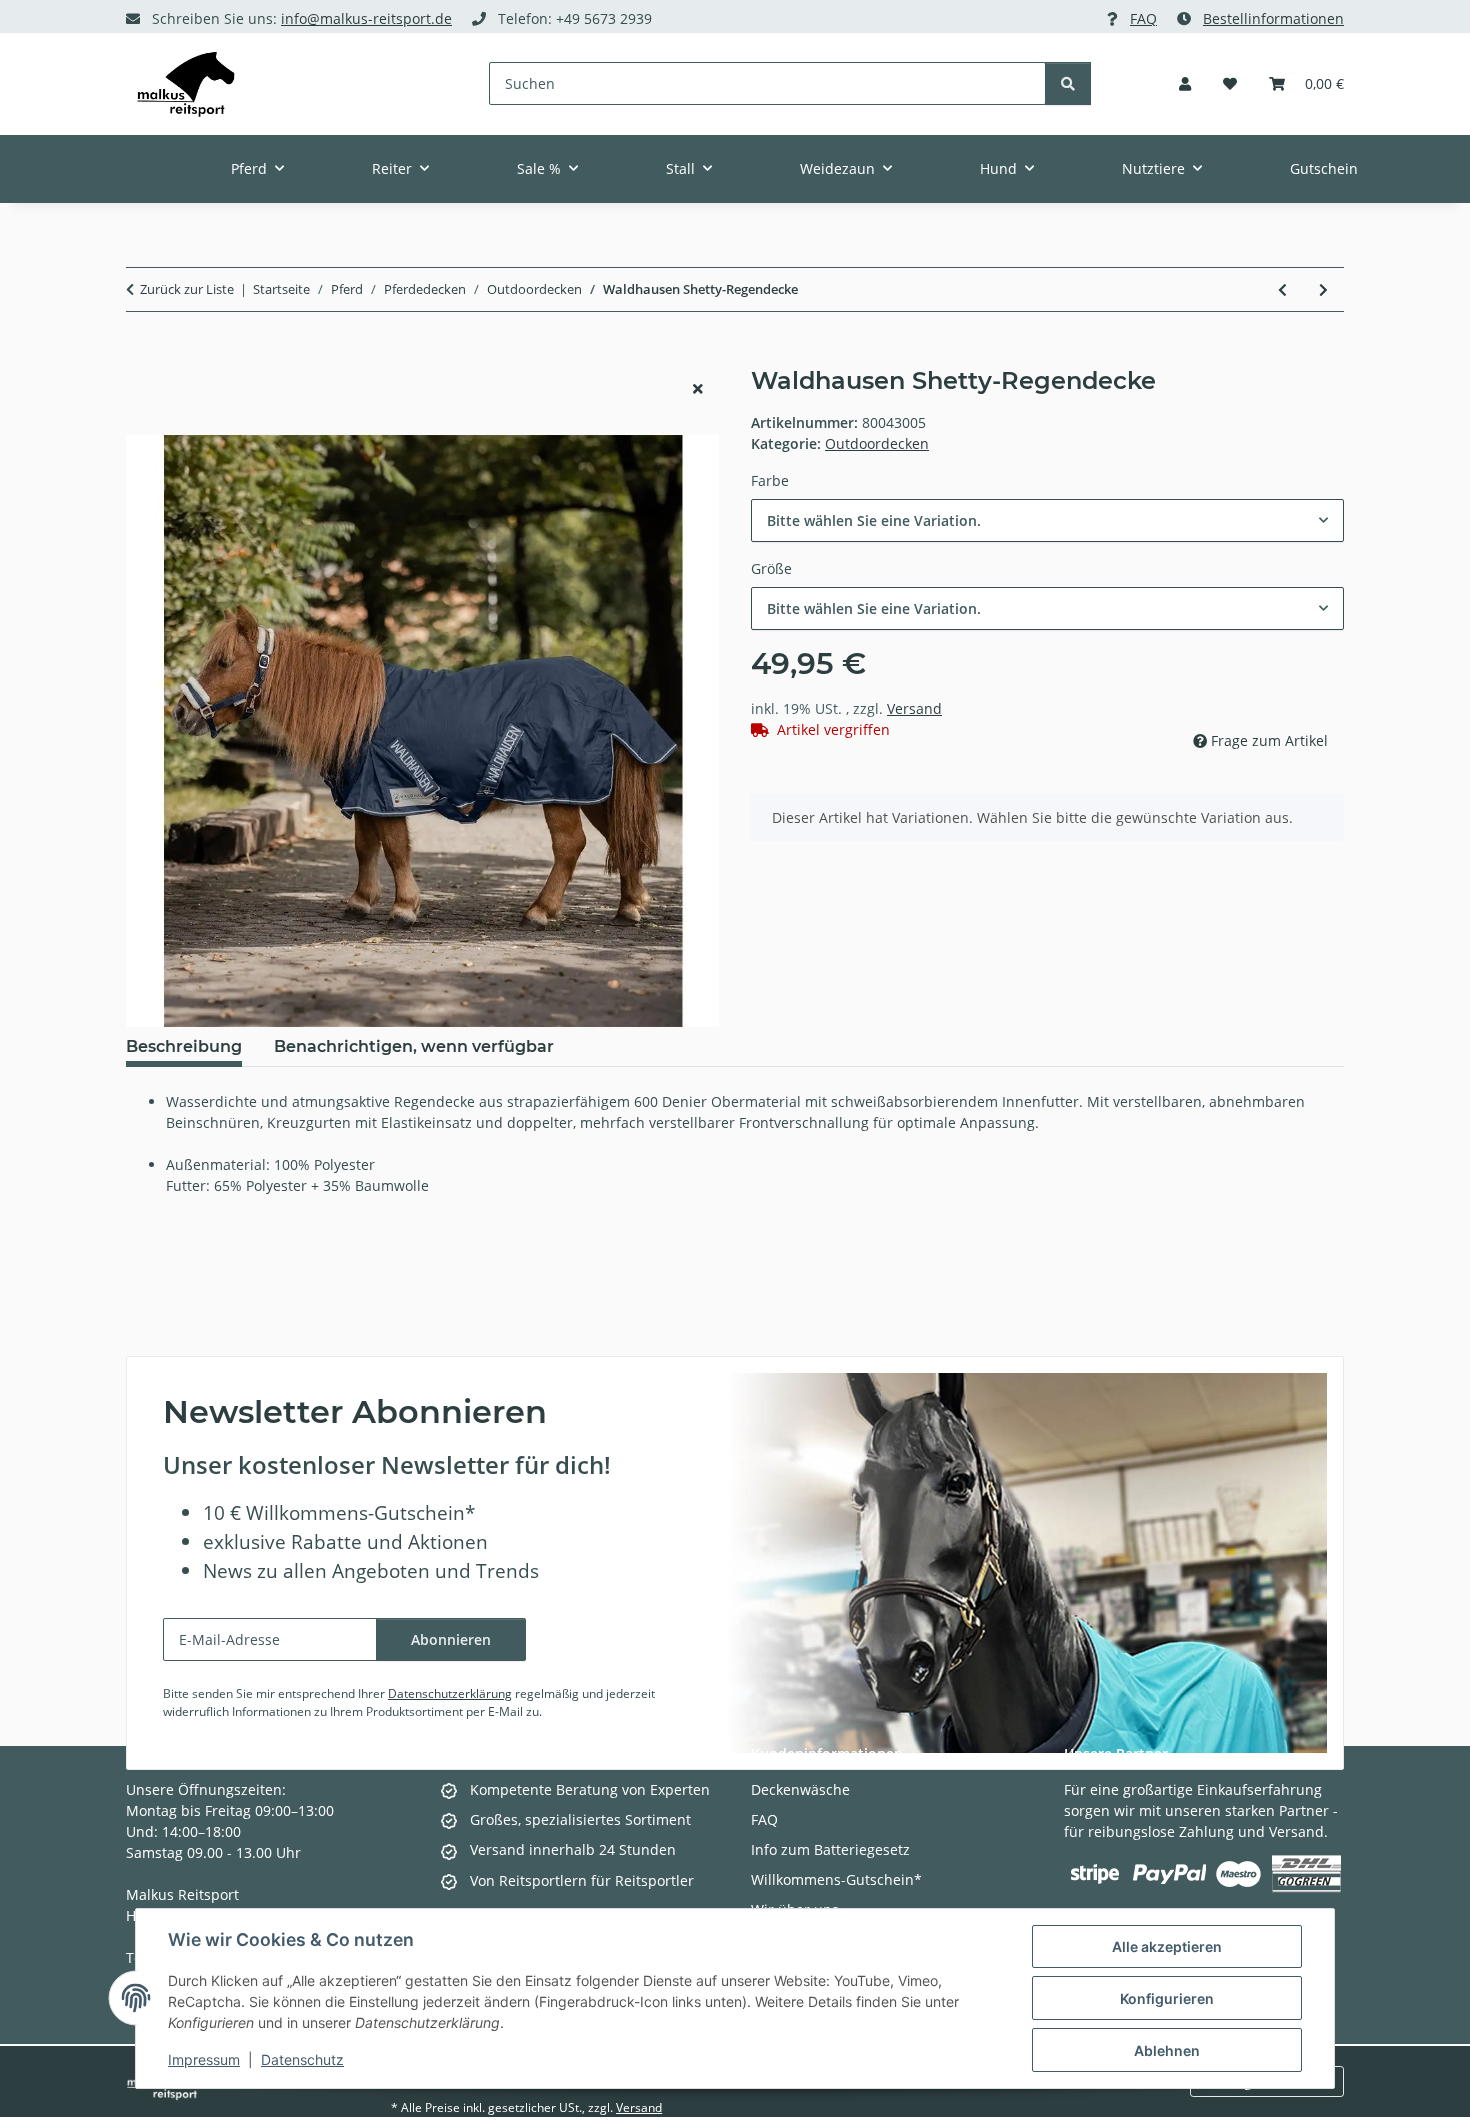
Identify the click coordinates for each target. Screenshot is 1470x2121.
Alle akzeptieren (1167, 1946)
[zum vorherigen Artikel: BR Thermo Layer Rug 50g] (1282, 289)
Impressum (204, 2059)
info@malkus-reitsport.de (366, 18)
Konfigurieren (1167, 1998)
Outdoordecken (877, 443)
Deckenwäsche (800, 1789)
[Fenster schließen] (698, 388)
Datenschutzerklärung (450, 1693)
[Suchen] (1068, 83)
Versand (914, 708)
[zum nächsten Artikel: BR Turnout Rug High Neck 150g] (1323, 289)
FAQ (1143, 18)
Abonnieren (451, 1639)
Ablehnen (1167, 2050)
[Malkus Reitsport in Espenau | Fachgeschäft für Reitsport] (186, 84)
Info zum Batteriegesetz (830, 1849)
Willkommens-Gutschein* (836, 1879)
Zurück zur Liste (187, 289)
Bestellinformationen (1273, 18)
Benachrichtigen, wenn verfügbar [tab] (414, 1046)
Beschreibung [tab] (184, 1046)
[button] (1185, 83)
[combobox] (1047, 520)
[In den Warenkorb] (142, 356)
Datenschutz (302, 2059)
